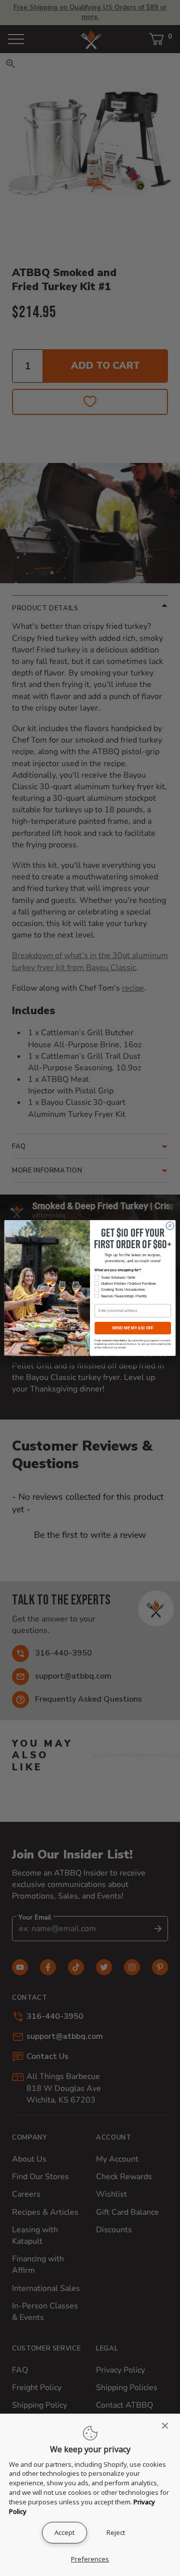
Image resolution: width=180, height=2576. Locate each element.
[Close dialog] (170, 1226)
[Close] (168, 2426)
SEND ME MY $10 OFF (133, 1328)
